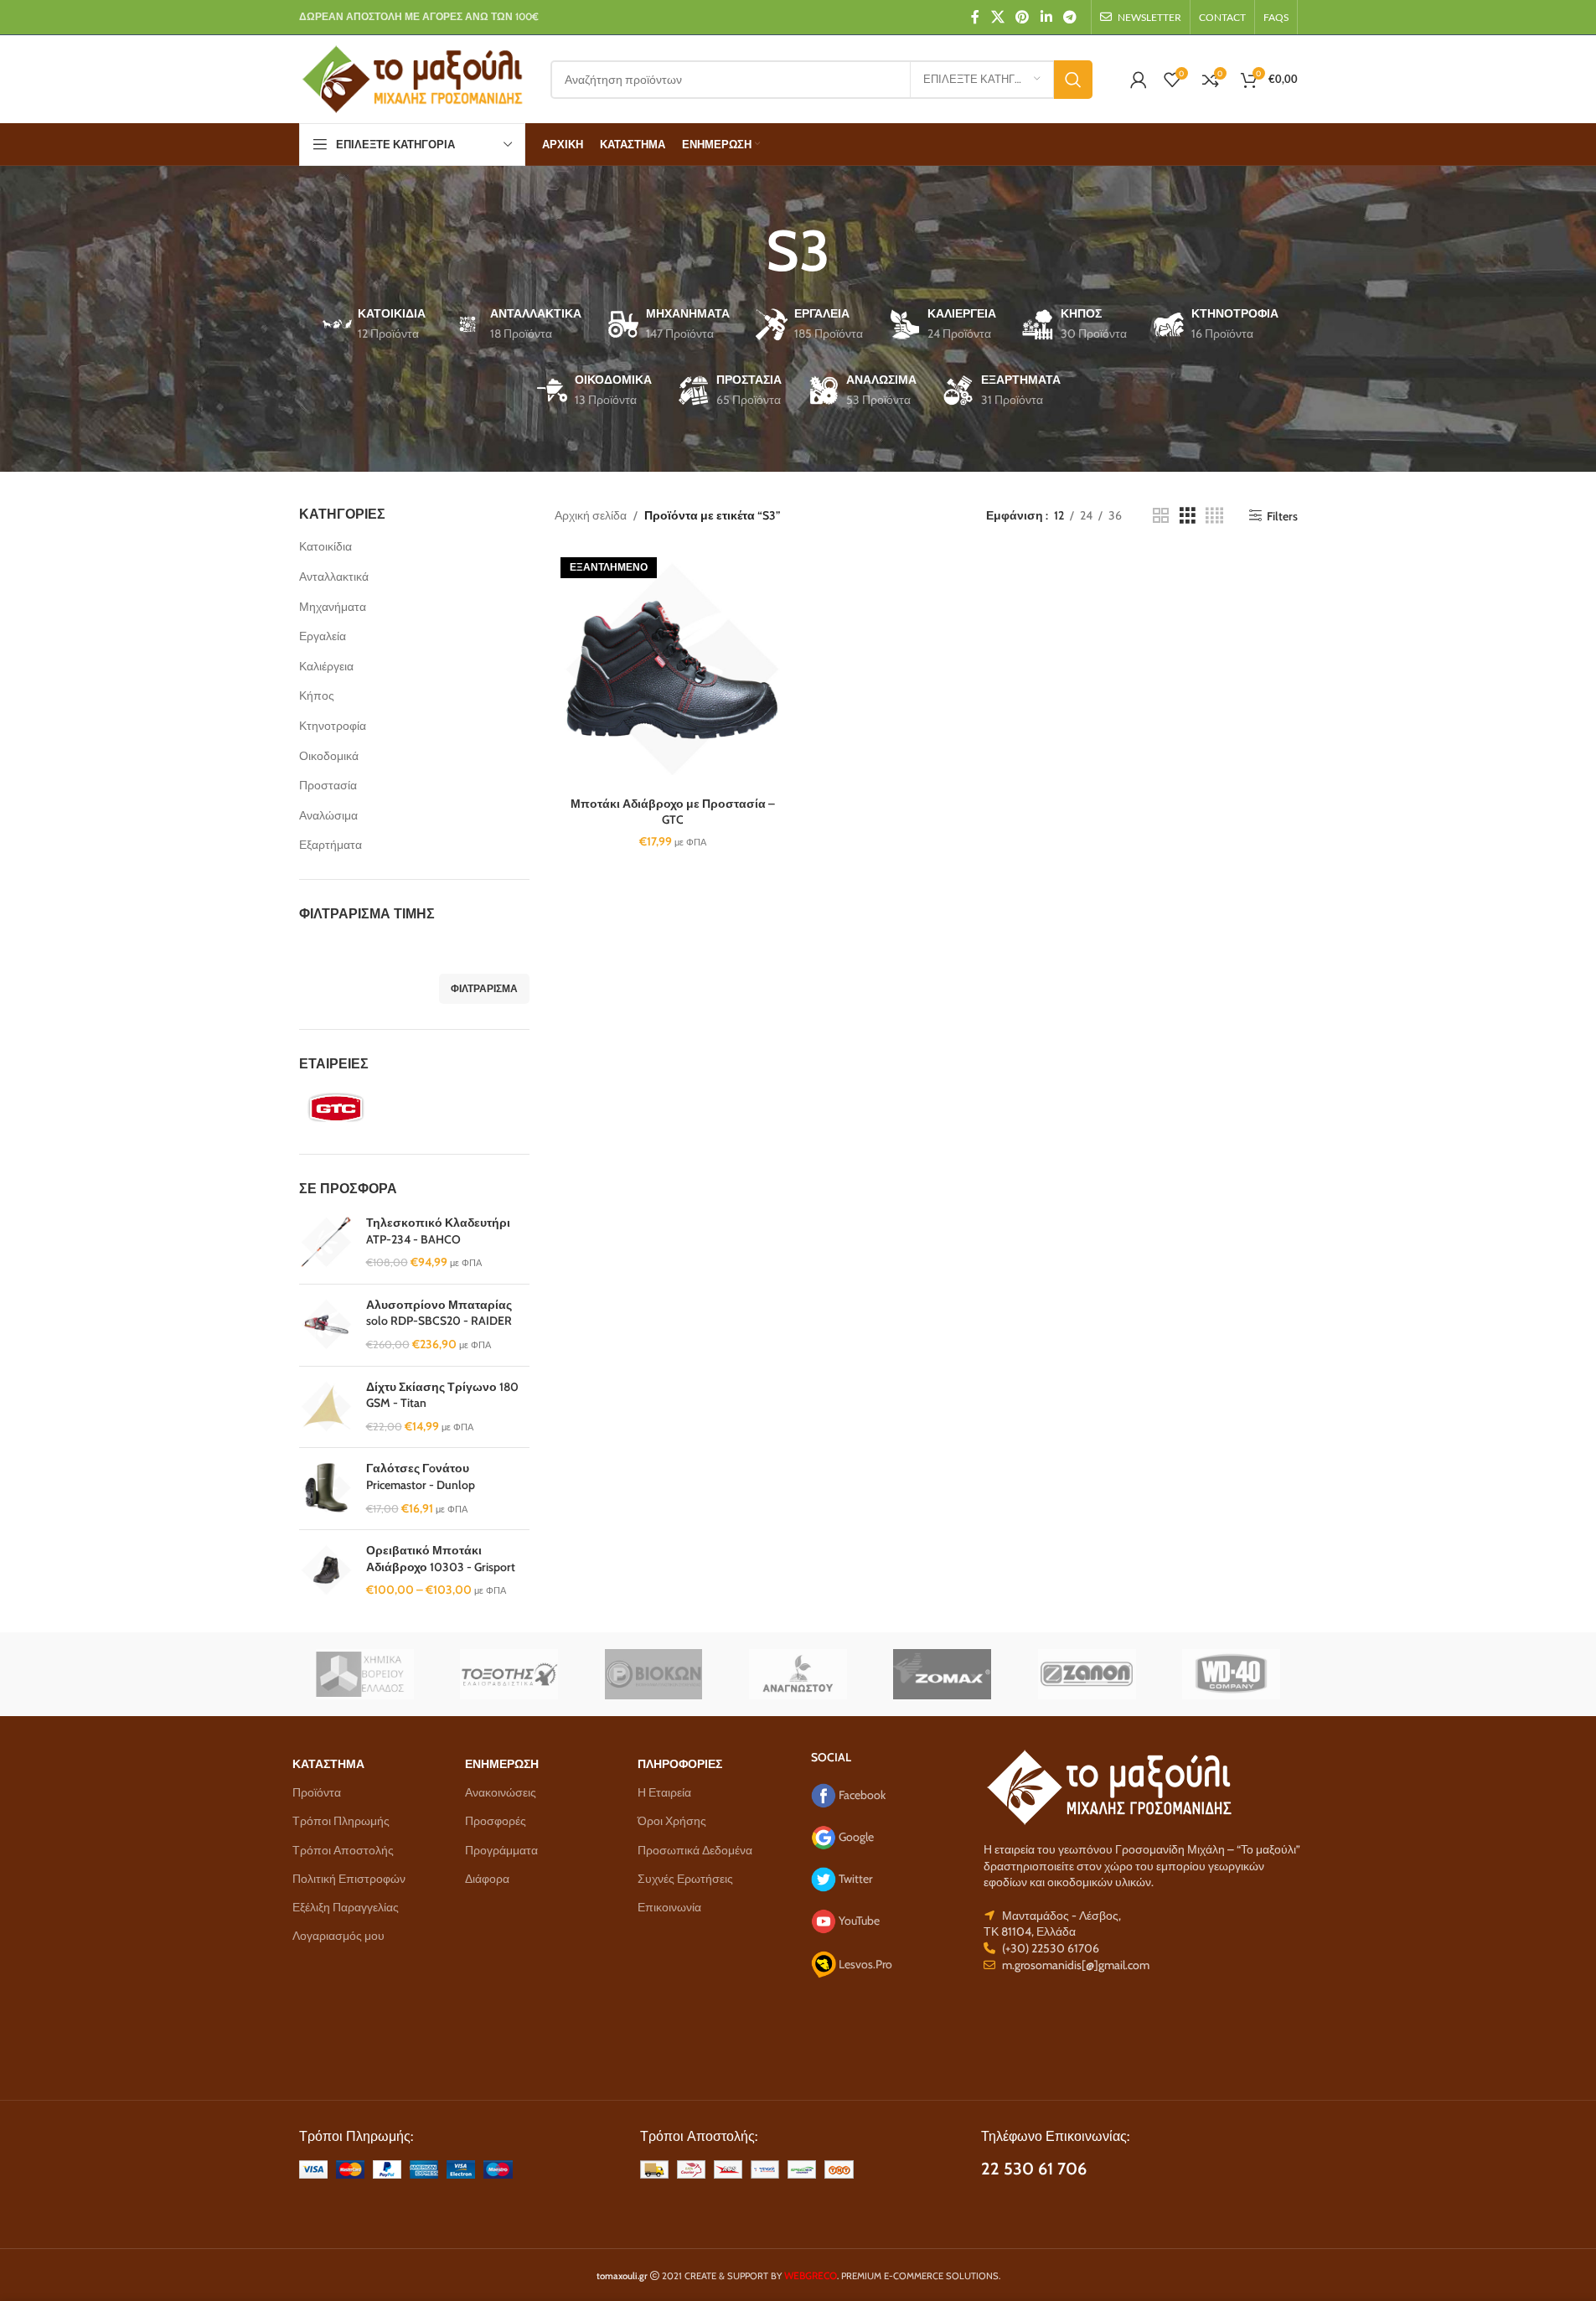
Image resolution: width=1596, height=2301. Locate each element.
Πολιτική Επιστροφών (349, 1879)
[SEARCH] (1073, 80)
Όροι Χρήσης (672, 1821)
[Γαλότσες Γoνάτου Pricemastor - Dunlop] (326, 1489)
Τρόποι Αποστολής (343, 1850)
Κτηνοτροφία (333, 726)
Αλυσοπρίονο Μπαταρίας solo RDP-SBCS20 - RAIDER (439, 1313)
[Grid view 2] (1161, 516)
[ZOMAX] (943, 1674)
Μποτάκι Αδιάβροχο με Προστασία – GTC (673, 812)
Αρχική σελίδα (591, 515)
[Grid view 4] (1214, 516)
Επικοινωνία (669, 1907)
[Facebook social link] (975, 17)
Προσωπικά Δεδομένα (695, 1850)
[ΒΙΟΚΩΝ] (653, 1674)
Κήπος (317, 695)
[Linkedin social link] (1046, 17)
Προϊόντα (317, 1792)
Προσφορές (496, 1821)
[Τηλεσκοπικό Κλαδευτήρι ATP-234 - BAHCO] (326, 1243)
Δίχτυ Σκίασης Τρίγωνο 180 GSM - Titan (442, 1395)
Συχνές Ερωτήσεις (685, 1879)
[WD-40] (1232, 1674)
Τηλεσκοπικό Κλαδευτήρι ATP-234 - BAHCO (438, 1231)
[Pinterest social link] (1023, 17)
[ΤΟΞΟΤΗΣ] (509, 1674)
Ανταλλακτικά (334, 577)
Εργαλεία (323, 636)
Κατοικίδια (325, 546)
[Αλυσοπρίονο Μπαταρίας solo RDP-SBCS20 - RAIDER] (326, 1325)
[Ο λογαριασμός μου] (1139, 80)
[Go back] (745, 251)
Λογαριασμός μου (338, 1936)
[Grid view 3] (1188, 516)
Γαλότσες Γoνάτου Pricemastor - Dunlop (421, 1476)
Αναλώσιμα (328, 815)
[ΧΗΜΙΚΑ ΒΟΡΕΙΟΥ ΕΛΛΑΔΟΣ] (364, 1674)
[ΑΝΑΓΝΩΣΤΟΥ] (798, 1674)
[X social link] (997, 17)
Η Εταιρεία (664, 1792)
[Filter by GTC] (354, 1108)
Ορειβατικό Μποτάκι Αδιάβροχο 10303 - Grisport (441, 1559)
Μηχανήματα (333, 607)
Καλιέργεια (326, 666)
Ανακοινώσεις (501, 1792)
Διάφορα (487, 1879)
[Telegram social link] (1069, 17)
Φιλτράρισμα (484, 988)
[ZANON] (1087, 1674)
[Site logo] (412, 78)
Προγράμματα (501, 1850)
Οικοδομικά (329, 756)
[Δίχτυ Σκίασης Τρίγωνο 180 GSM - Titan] (326, 1407)
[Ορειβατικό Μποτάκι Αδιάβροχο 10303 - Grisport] (326, 1571)
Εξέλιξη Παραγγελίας (346, 1907)
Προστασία (328, 785)
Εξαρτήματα (331, 845)
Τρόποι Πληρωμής (341, 1821)
